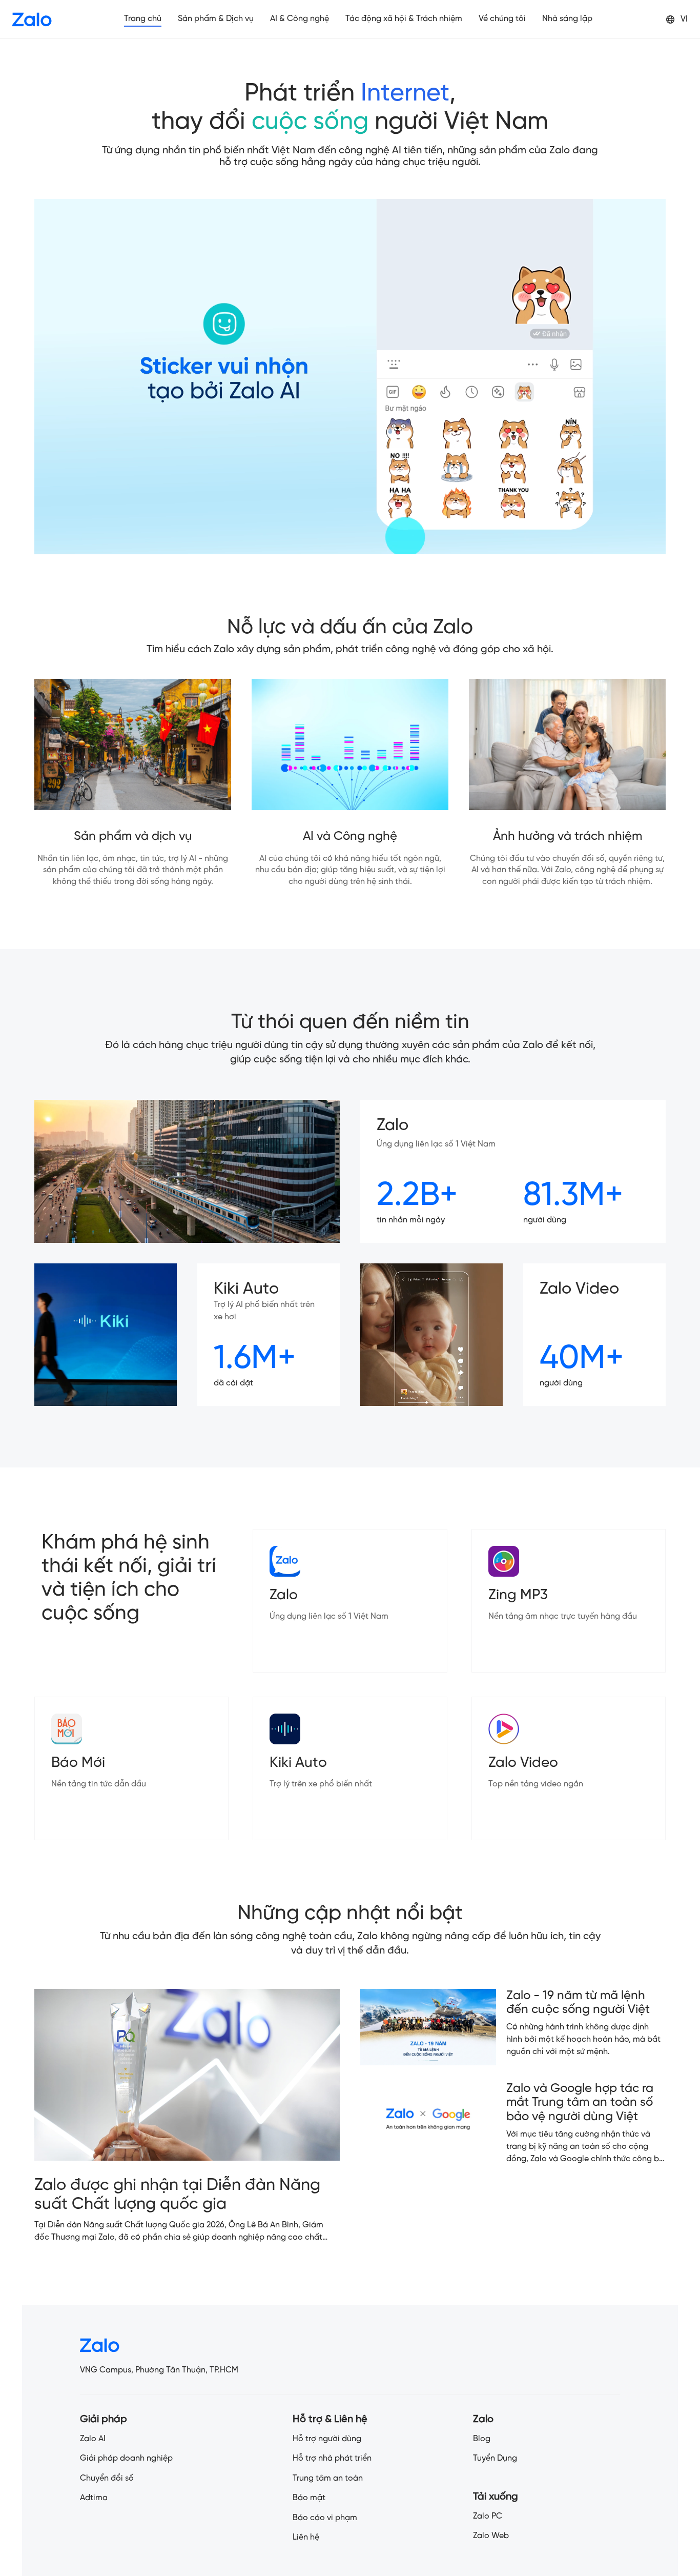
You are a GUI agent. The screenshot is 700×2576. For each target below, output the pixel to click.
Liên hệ (306, 2537)
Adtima (94, 2498)
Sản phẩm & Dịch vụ (216, 19)
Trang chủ (143, 19)
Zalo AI (93, 2439)
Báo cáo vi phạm (325, 2518)
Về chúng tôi (502, 19)
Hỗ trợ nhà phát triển (332, 2458)
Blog (482, 2439)
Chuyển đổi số (107, 2478)
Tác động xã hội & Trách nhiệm (404, 19)
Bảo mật (309, 2498)
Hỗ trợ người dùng (327, 2439)
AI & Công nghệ (300, 19)
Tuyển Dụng (495, 2458)
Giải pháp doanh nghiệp (126, 2458)
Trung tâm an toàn (328, 2478)
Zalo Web (491, 2536)
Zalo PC (488, 2516)
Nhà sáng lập (567, 19)
